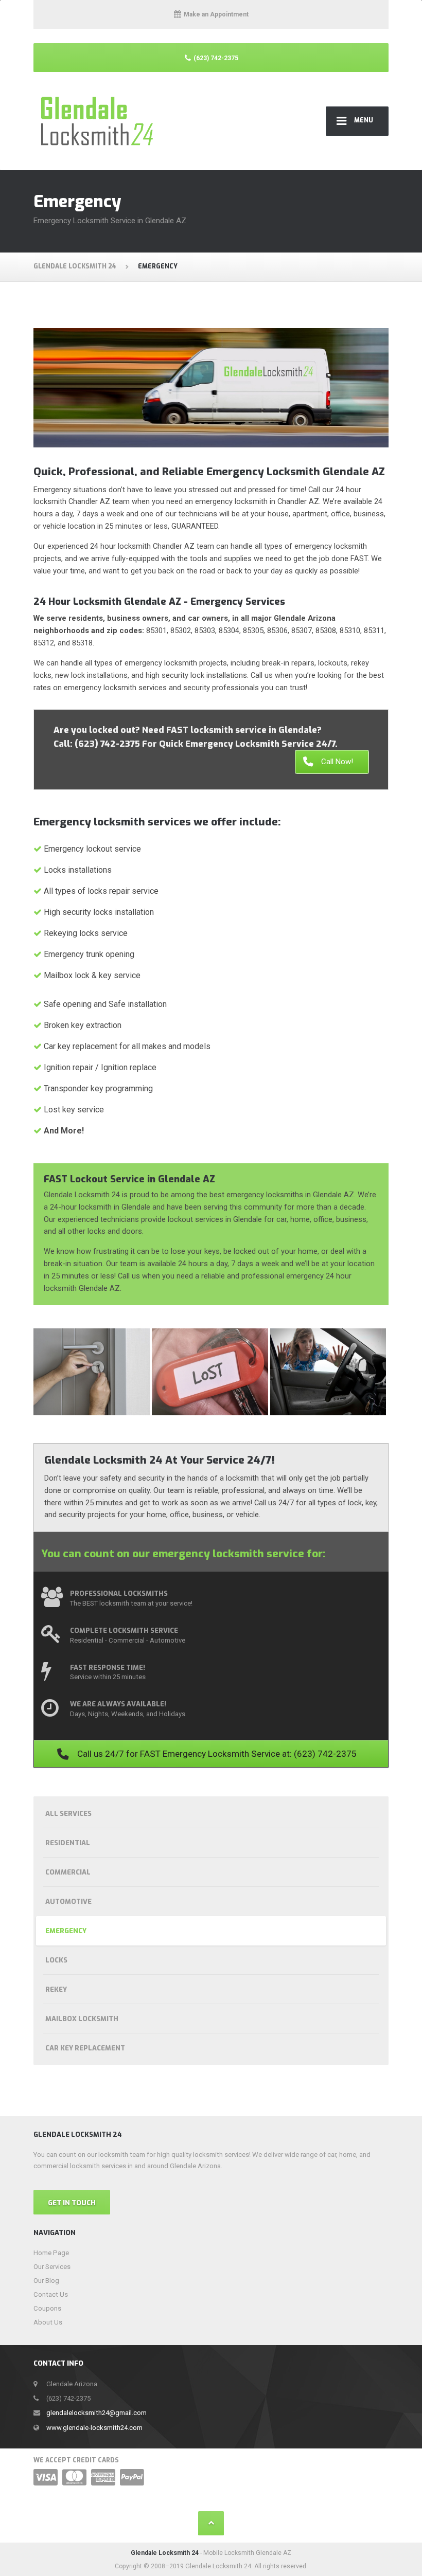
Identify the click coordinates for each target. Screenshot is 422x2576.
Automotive (68, 1902)
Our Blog (46, 2281)
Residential (68, 1843)
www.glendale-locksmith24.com (94, 2428)
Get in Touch (72, 2203)
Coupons (47, 2308)
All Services (68, 1814)
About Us (48, 2322)
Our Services (52, 2267)
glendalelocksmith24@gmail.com (96, 2413)
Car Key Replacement (85, 2048)
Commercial (68, 1872)
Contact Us (51, 2294)
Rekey (56, 1989)
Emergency (66, 1931)
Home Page (51, 2253)
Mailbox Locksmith (82, 2019)
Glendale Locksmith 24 (165, 2553)
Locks (56, 1960)
